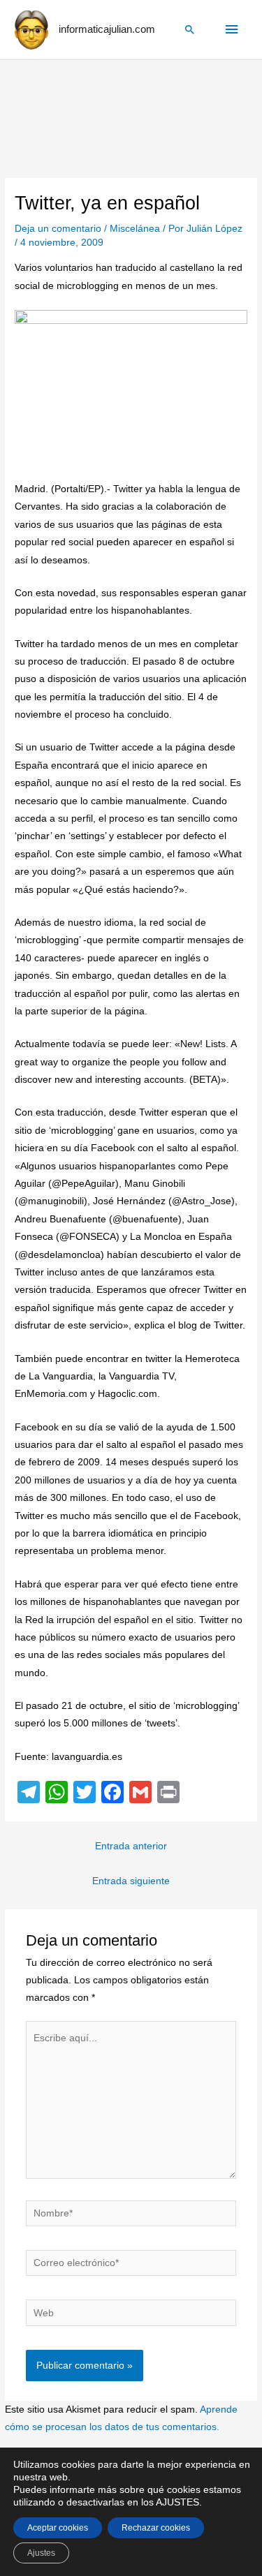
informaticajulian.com (107, 29)
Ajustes (41, 2553)
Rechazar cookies (156, 2528)
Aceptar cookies (58, 2528)
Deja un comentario (58, 229)
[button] (190, 29)
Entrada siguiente (131, 1881)
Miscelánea (135, 229)
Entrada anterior (131, 1846)
